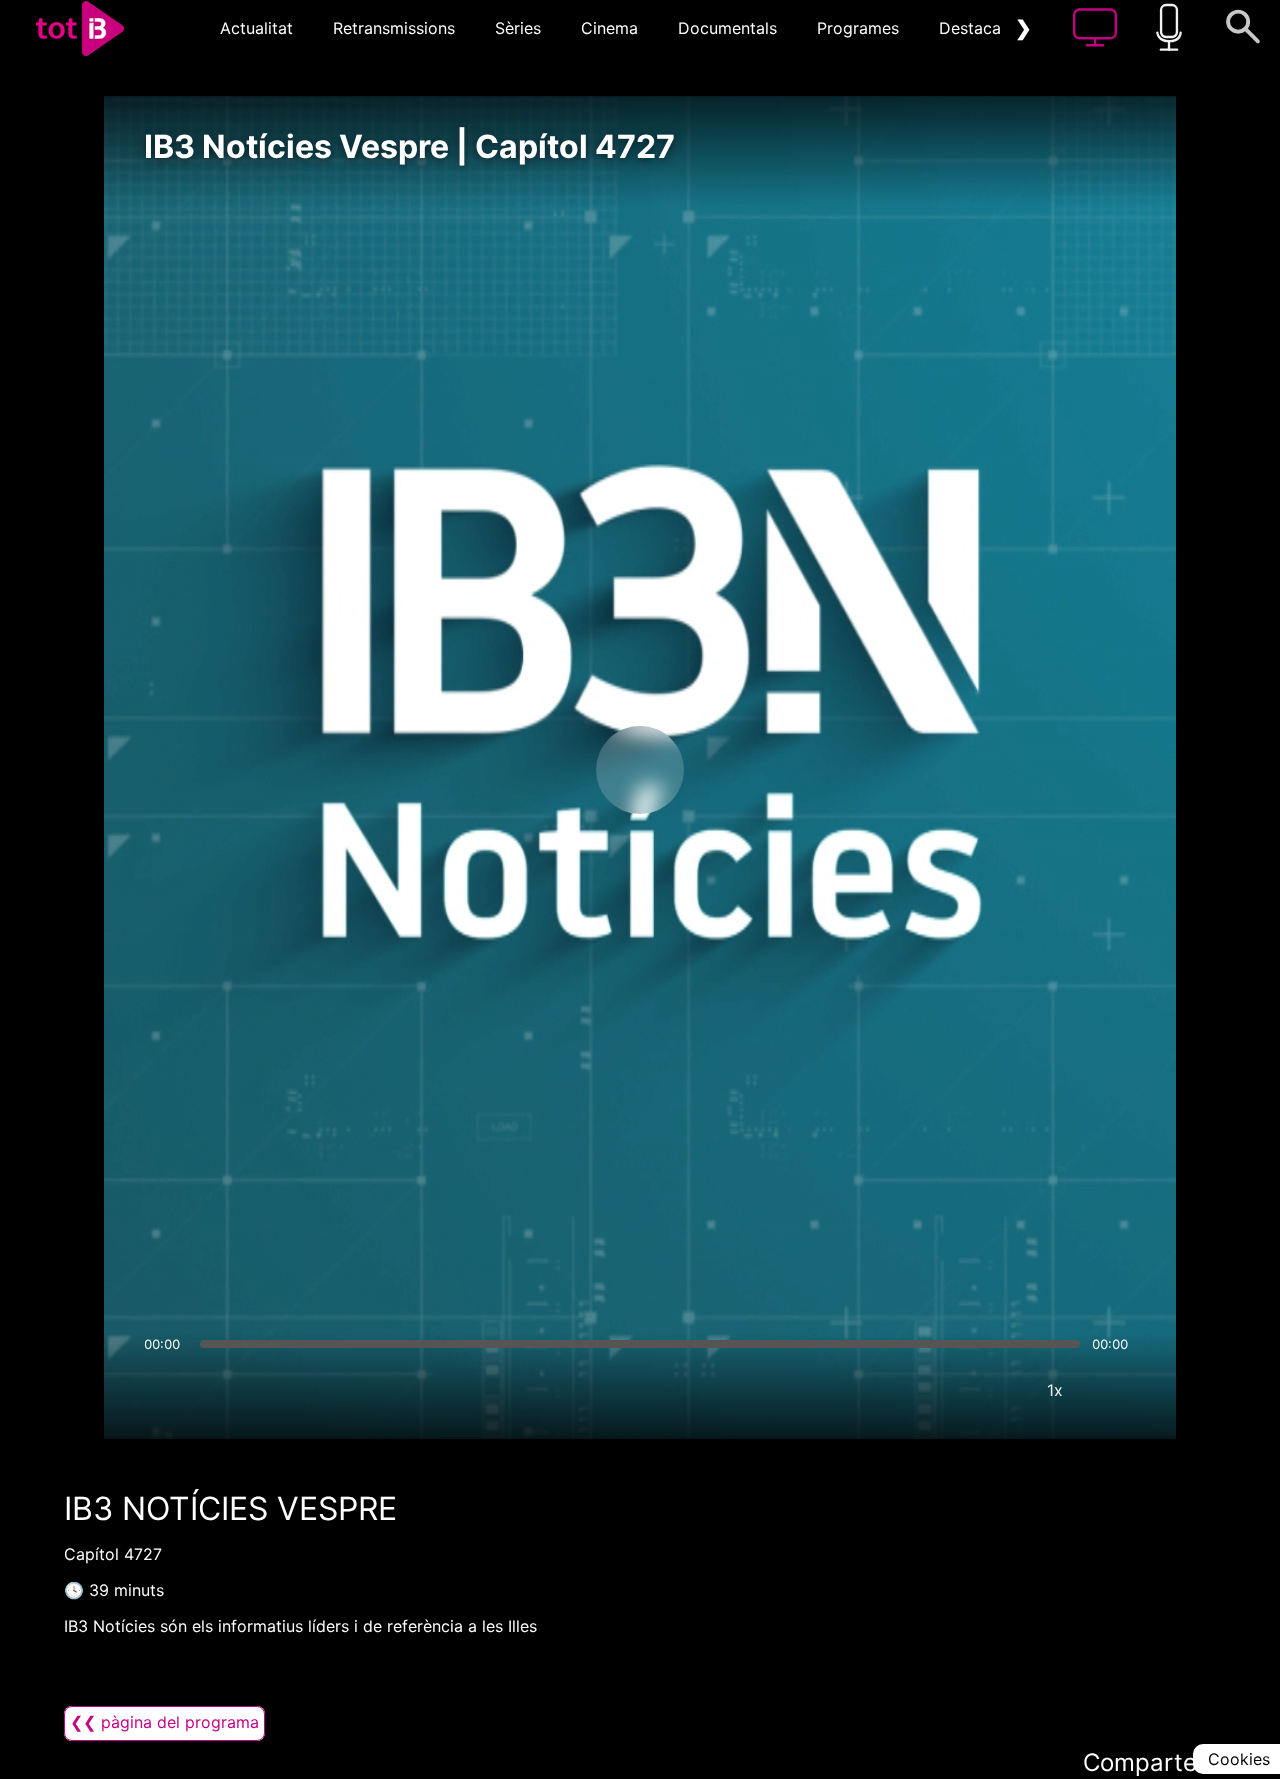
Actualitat (256, 28)
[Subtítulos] (935, 1390)
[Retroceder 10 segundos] (535, 770)
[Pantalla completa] (1115, 1390)
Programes (858, 28)
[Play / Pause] (640, 770)
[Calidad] (995, 1390)
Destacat (973, 28)
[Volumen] (165, 1390)
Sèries (518, 28)
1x (1055, 1390)
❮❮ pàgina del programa (164, 1722)
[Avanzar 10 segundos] (745, 770)
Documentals (727, 28)
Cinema (609, 28)
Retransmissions (394, 28)
